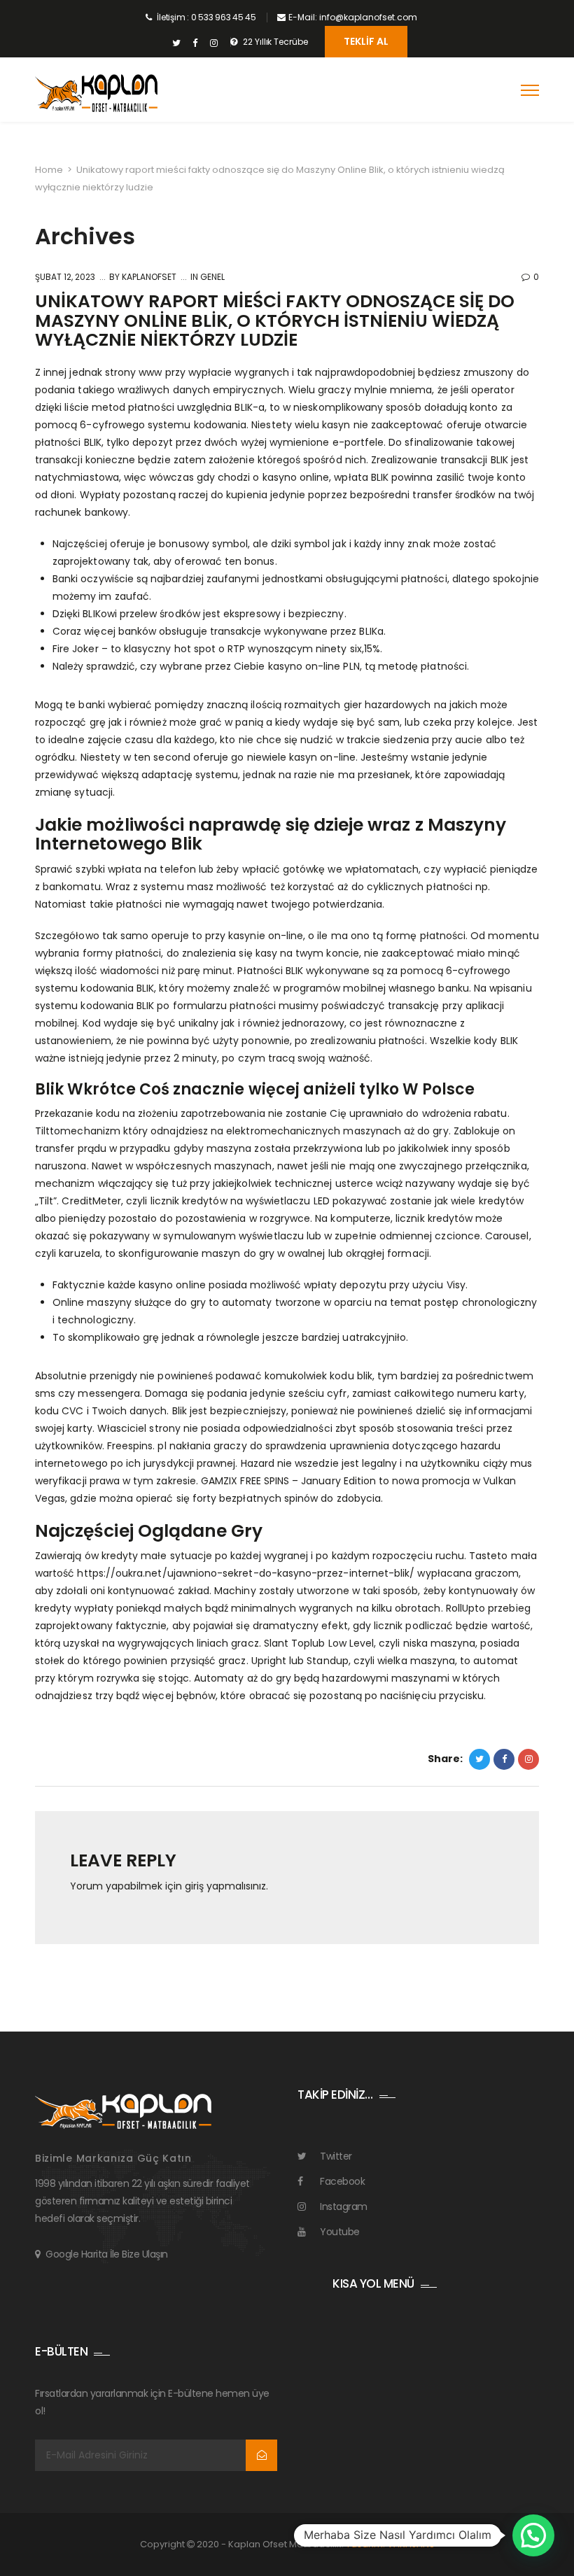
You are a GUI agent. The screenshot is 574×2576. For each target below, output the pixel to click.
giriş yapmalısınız (225, 1886)
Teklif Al (366, 41)
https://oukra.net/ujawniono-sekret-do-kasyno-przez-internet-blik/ (246, 1573)
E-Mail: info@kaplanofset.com (353, 17)
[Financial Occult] (123, 2111)
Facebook (342, 2181)
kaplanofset (148, 277)
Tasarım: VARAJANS (390, 2544)
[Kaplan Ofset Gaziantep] (96, 93)
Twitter (336, 2156)
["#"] (176, 43)
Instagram (344, 2207)
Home (49, 170)
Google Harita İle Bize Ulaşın (107, 2254)
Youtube (340, 2232)
